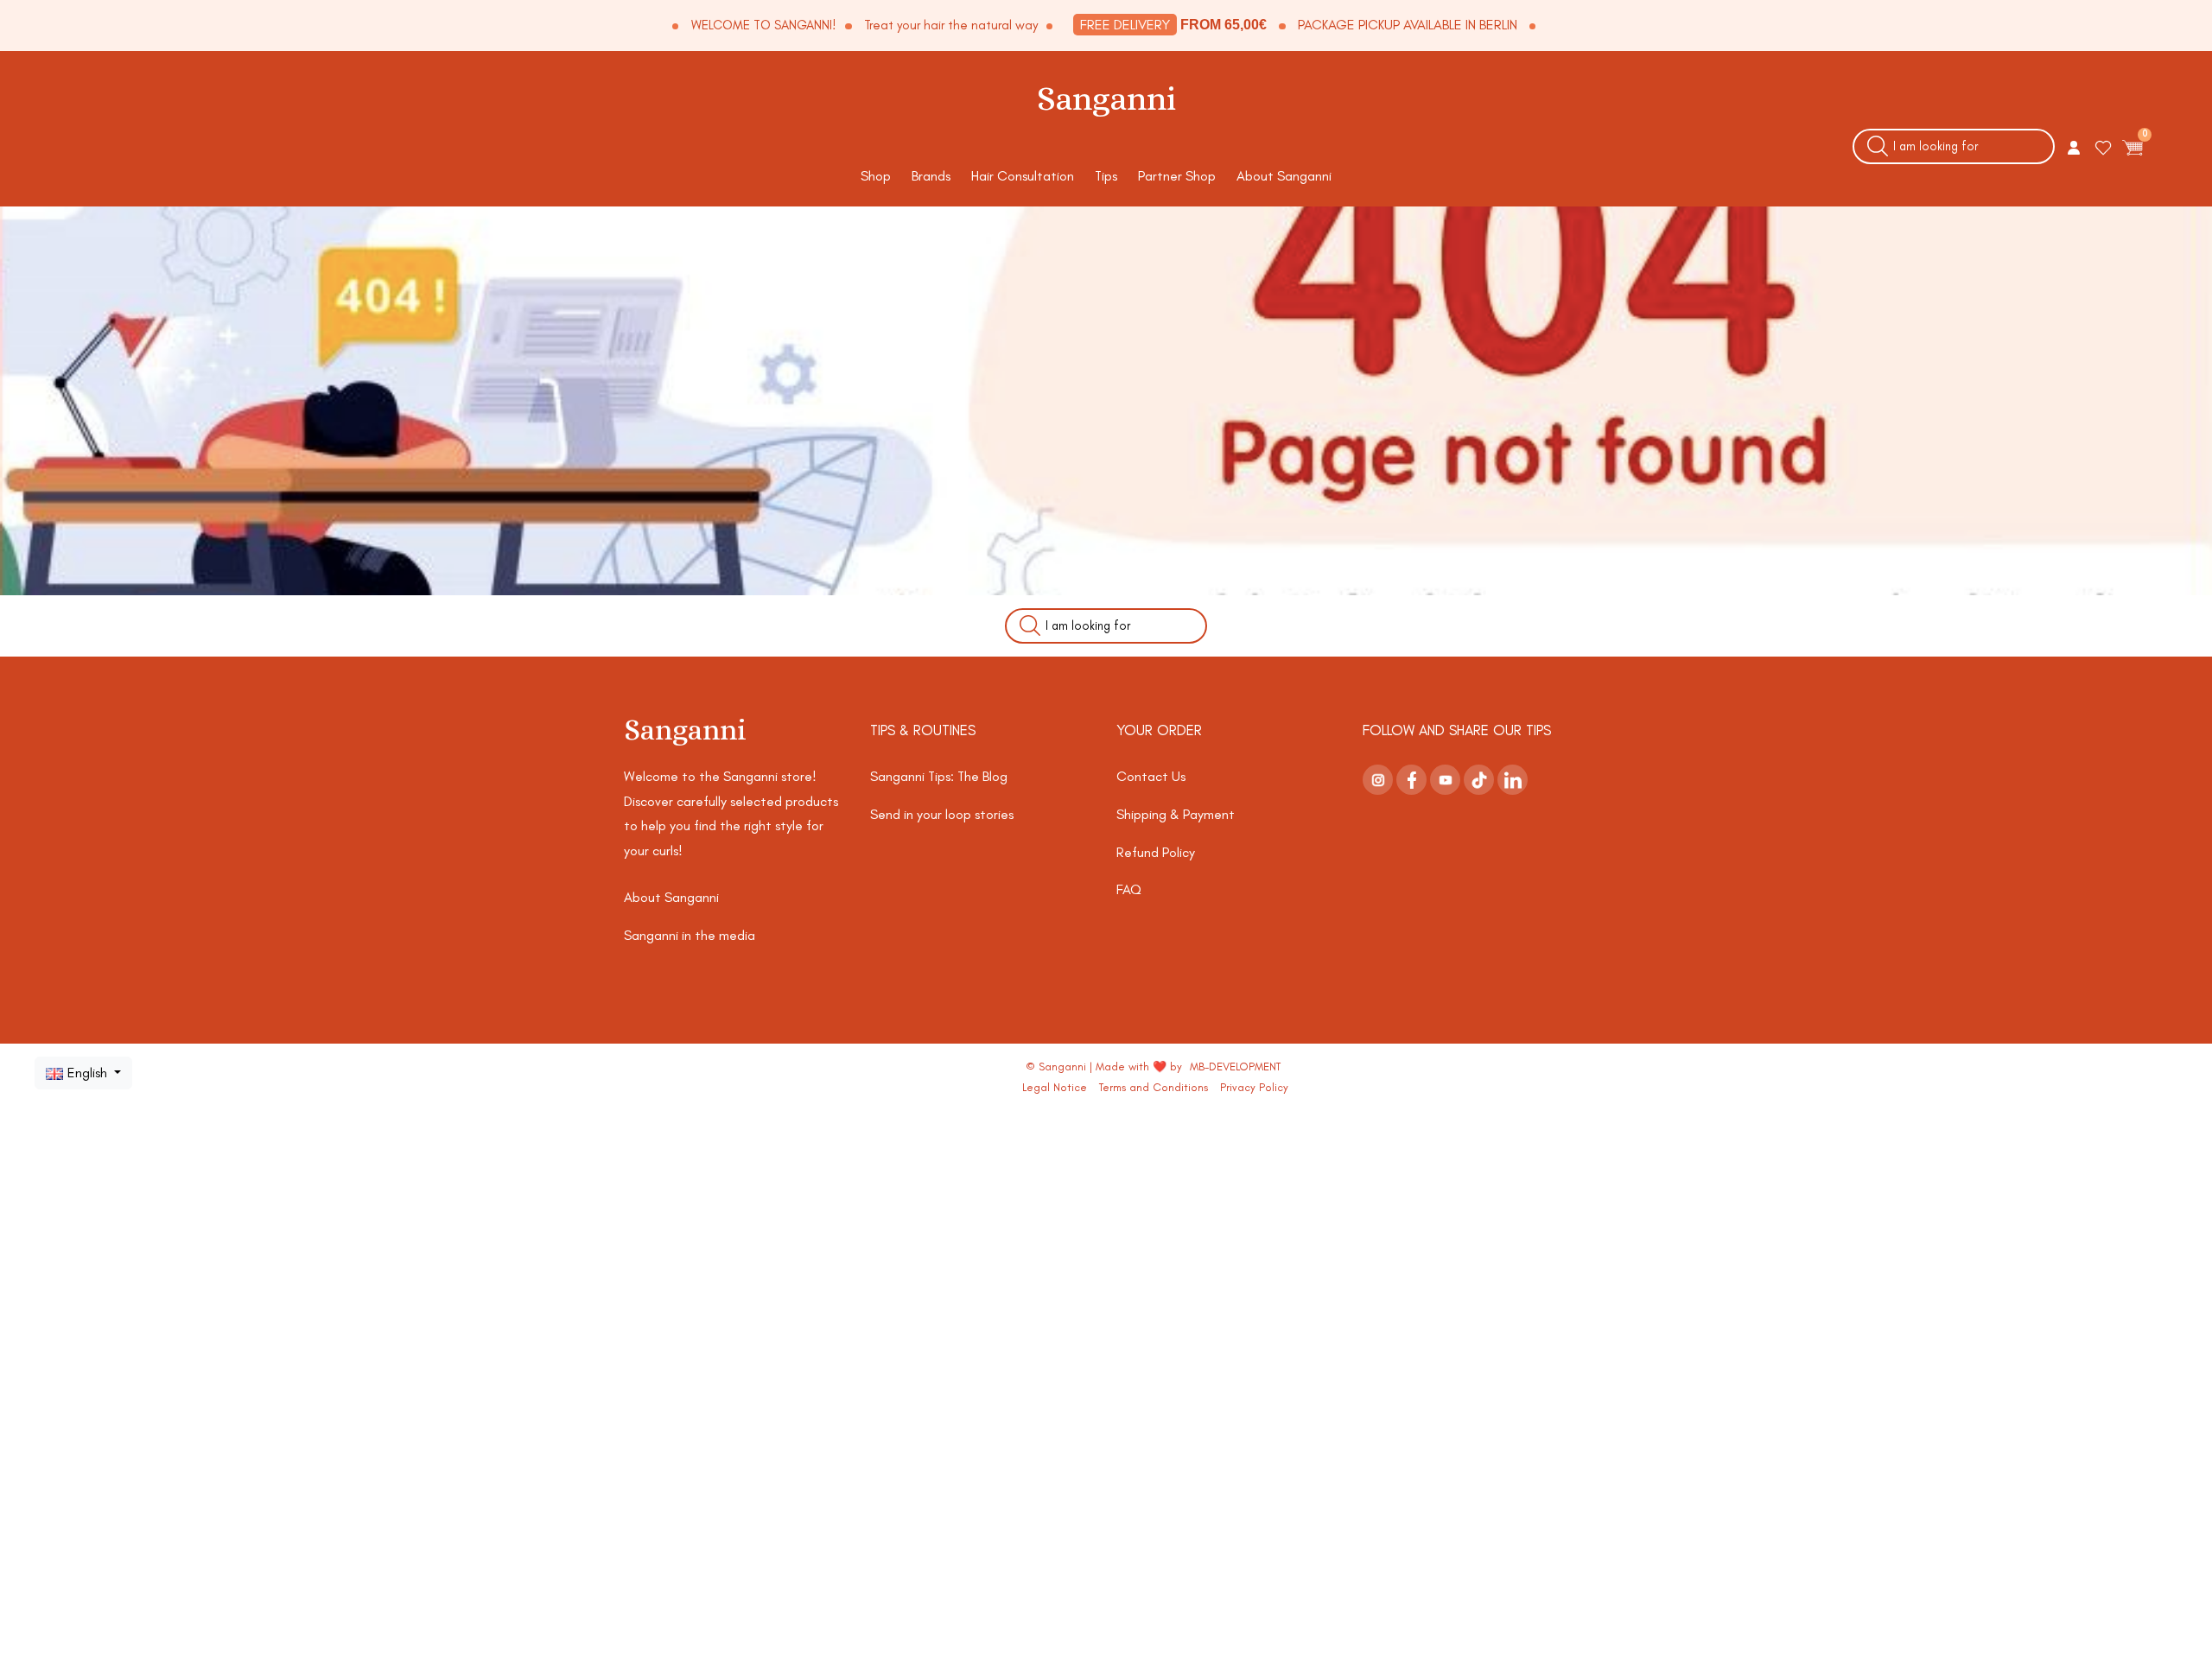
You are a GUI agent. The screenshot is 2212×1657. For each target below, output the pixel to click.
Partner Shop (1177, 176)
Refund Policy (1156, 852)
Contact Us (1151, 776)
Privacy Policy (1254, 1087)
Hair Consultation (1023, 176)
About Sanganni (1284, 176)
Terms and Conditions (1154, 1087)
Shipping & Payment (1176, 814)
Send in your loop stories (942, 814)
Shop (876, 176)
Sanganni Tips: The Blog (939, 776)
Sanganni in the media (690, 935)
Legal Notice (1055, 1087)
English (89, 1073)
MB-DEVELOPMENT (1235, 1067)
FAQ (1129, 889)
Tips (1106, 176)
